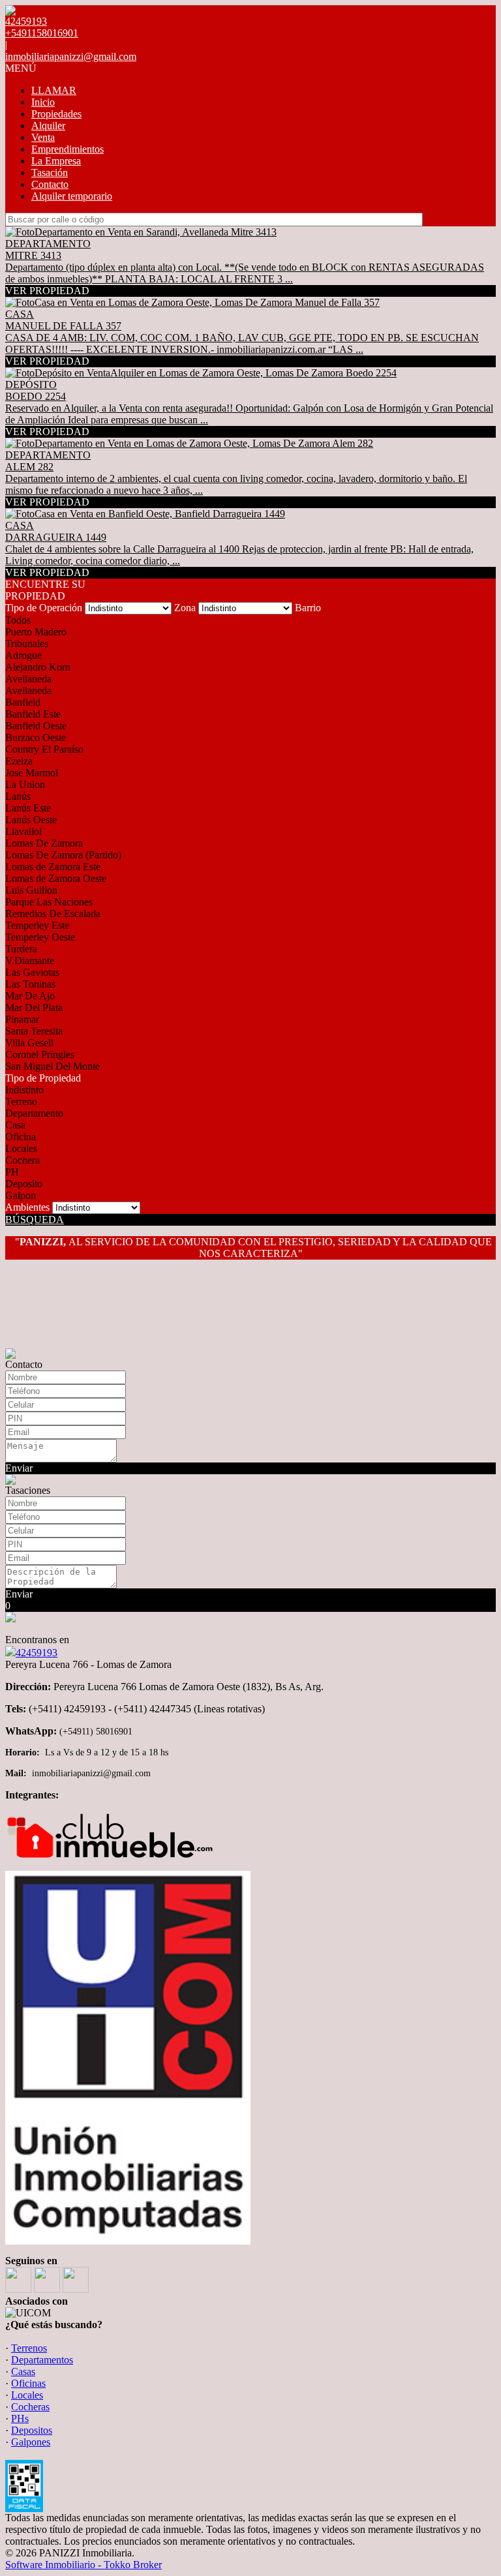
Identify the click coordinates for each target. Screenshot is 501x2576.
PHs (20, 2418)
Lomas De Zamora (44, 843)
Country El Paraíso (44, 749)
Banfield (23, 702)
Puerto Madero (36, 632)
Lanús (18, 796)
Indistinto (24, 1090)
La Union (25, 784)
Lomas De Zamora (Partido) (63, 855)
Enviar (19, 1468)
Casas (23, 2371)
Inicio (43, 102)
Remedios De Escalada (53, 914)
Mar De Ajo (30, 996)
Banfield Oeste (36, 726)
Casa (15, 1125)
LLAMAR (54, 90)
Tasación (50, 173)
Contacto (50, 184)
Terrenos (29, 2348)
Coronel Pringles (40, 1054)
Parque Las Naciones (49, 902)
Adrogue (23, 655)
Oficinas (28, 2383)
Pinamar (22, 1019)
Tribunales (27, 644)
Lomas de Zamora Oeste (56, 878)
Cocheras (30, 2407)
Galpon (21, 1195)
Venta (43, 137)
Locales (21, 1148)
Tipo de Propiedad (43, 1078)
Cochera (23, 1160)
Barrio (308, 608)
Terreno (21, 1101)
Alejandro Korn (38, 667)
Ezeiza (19, 761)
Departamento (34, 1113)
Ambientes (27, 1207)
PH (12, 1172)
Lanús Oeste (31, 820)
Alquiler (48, 126)
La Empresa (56, 161)
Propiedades (56, 114)
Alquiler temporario (72, 196)
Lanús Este (28, 808)
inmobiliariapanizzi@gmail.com (71, 56)
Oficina (21, 1137)
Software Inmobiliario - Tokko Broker (83, 2565)
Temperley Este (37, 925)
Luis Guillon (31, 890)
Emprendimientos (68, 149)
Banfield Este (33, 714)
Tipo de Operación (44, 608)
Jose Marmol (32, 773)
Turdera (21, 949)
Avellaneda (28, 679)
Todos (18, 620)
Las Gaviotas (32, 972)
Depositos (32, 2430)
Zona (185, 608)
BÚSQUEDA (35, 1220)
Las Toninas (30, 984)
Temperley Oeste (40, 937)
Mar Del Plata (34, 1008)
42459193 (37, 1653)
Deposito (24, 1184)
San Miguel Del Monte (53, 1066)
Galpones (31, 2442)
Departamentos (42, 2360)
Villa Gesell (29, 1043)
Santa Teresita (34, 1031)
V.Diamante (30, 961)
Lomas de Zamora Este (53, 867)
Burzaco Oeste (36, 737)
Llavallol (23, 831)
